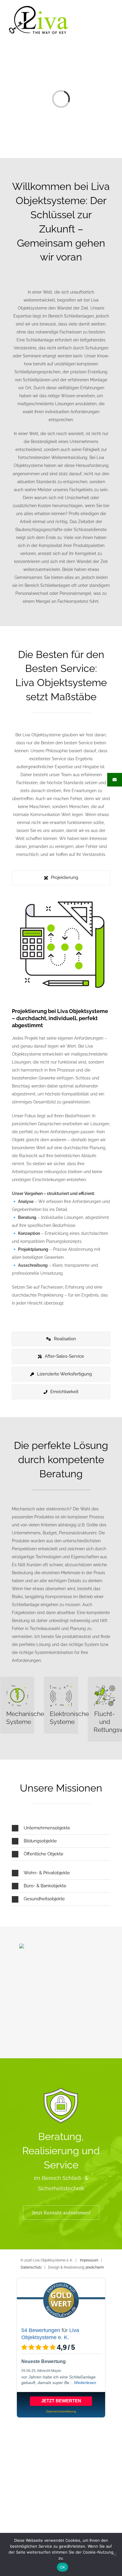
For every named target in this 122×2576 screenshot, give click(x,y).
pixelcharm (95, 2267)
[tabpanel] (61, 1110)
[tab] (61, 878)
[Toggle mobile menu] (111, 18)
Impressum (89, 2260)
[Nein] (115, 2554)
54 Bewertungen (41, 2330)
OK (63, 2567)
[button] (61, 1828)
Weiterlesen (85, 2383)
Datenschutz (31, 2267)
